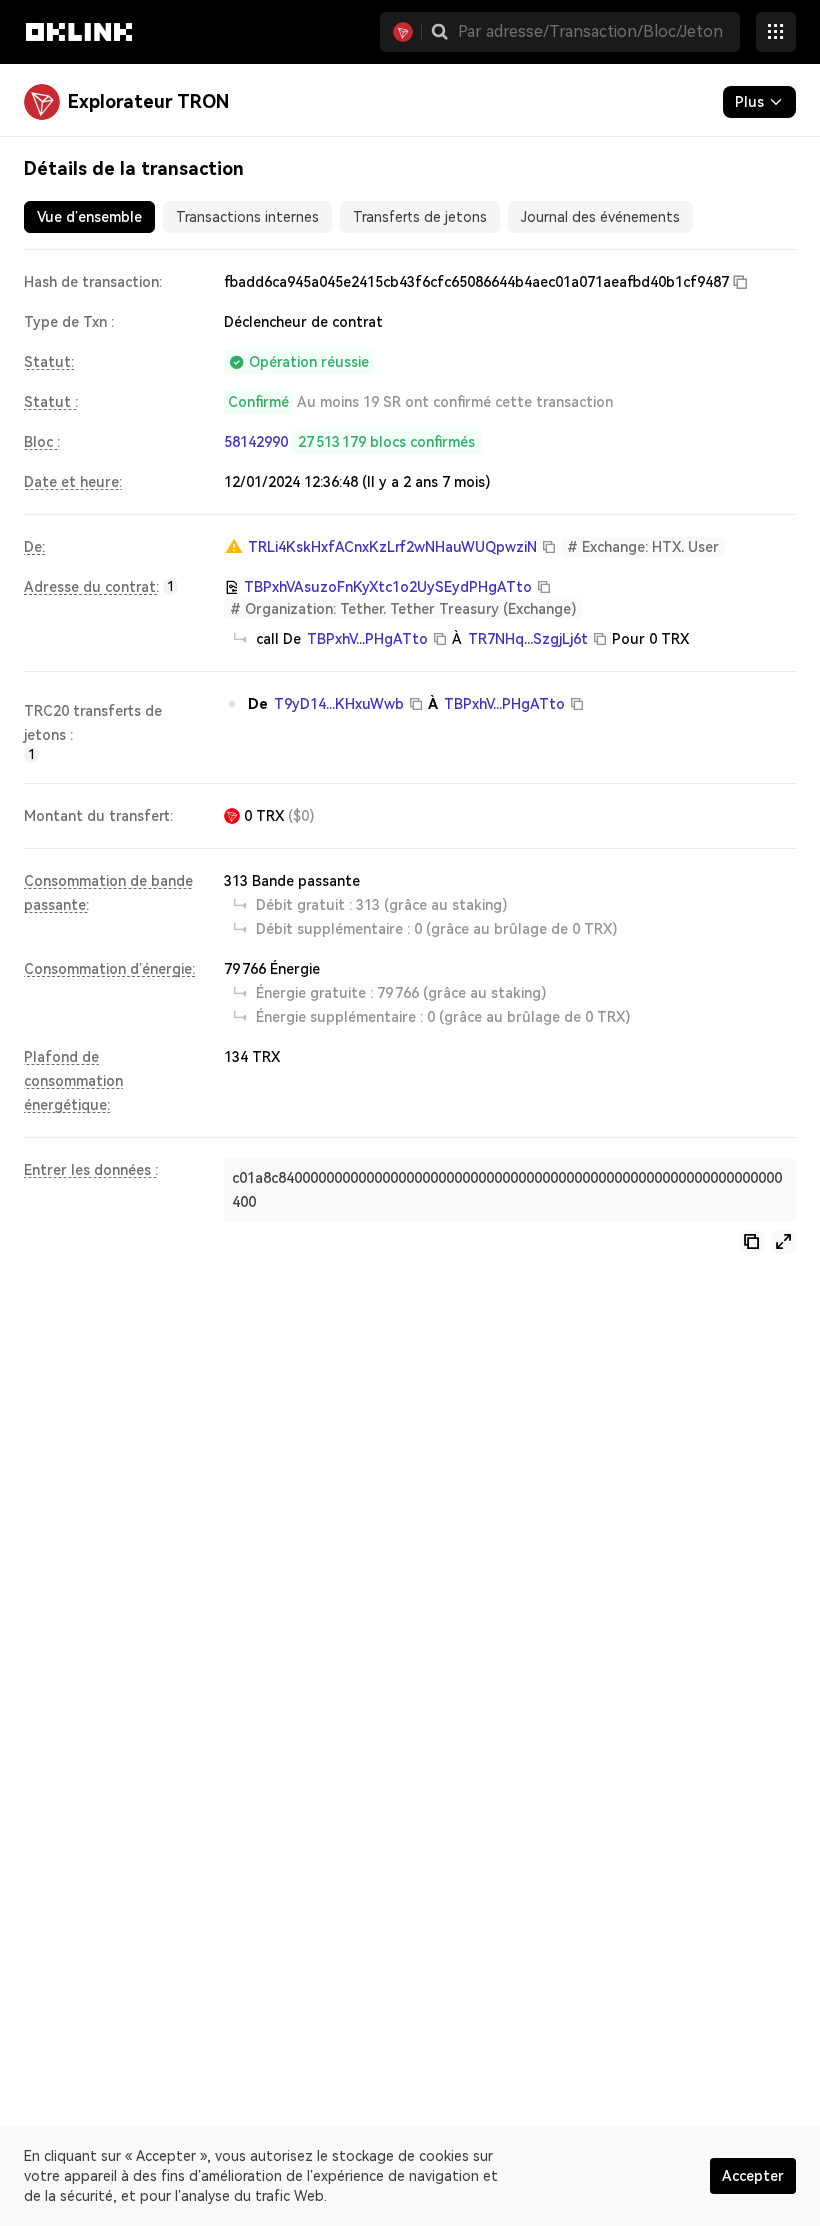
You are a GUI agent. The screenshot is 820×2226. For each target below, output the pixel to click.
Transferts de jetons (420, 217)
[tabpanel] (410, 762)
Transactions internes (247, 217)
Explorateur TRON (148, 101)
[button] (440, 32)
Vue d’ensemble (89, 217)
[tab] (89, 217)
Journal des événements (600, 217)
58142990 (256, 442)
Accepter (753, 2176)
